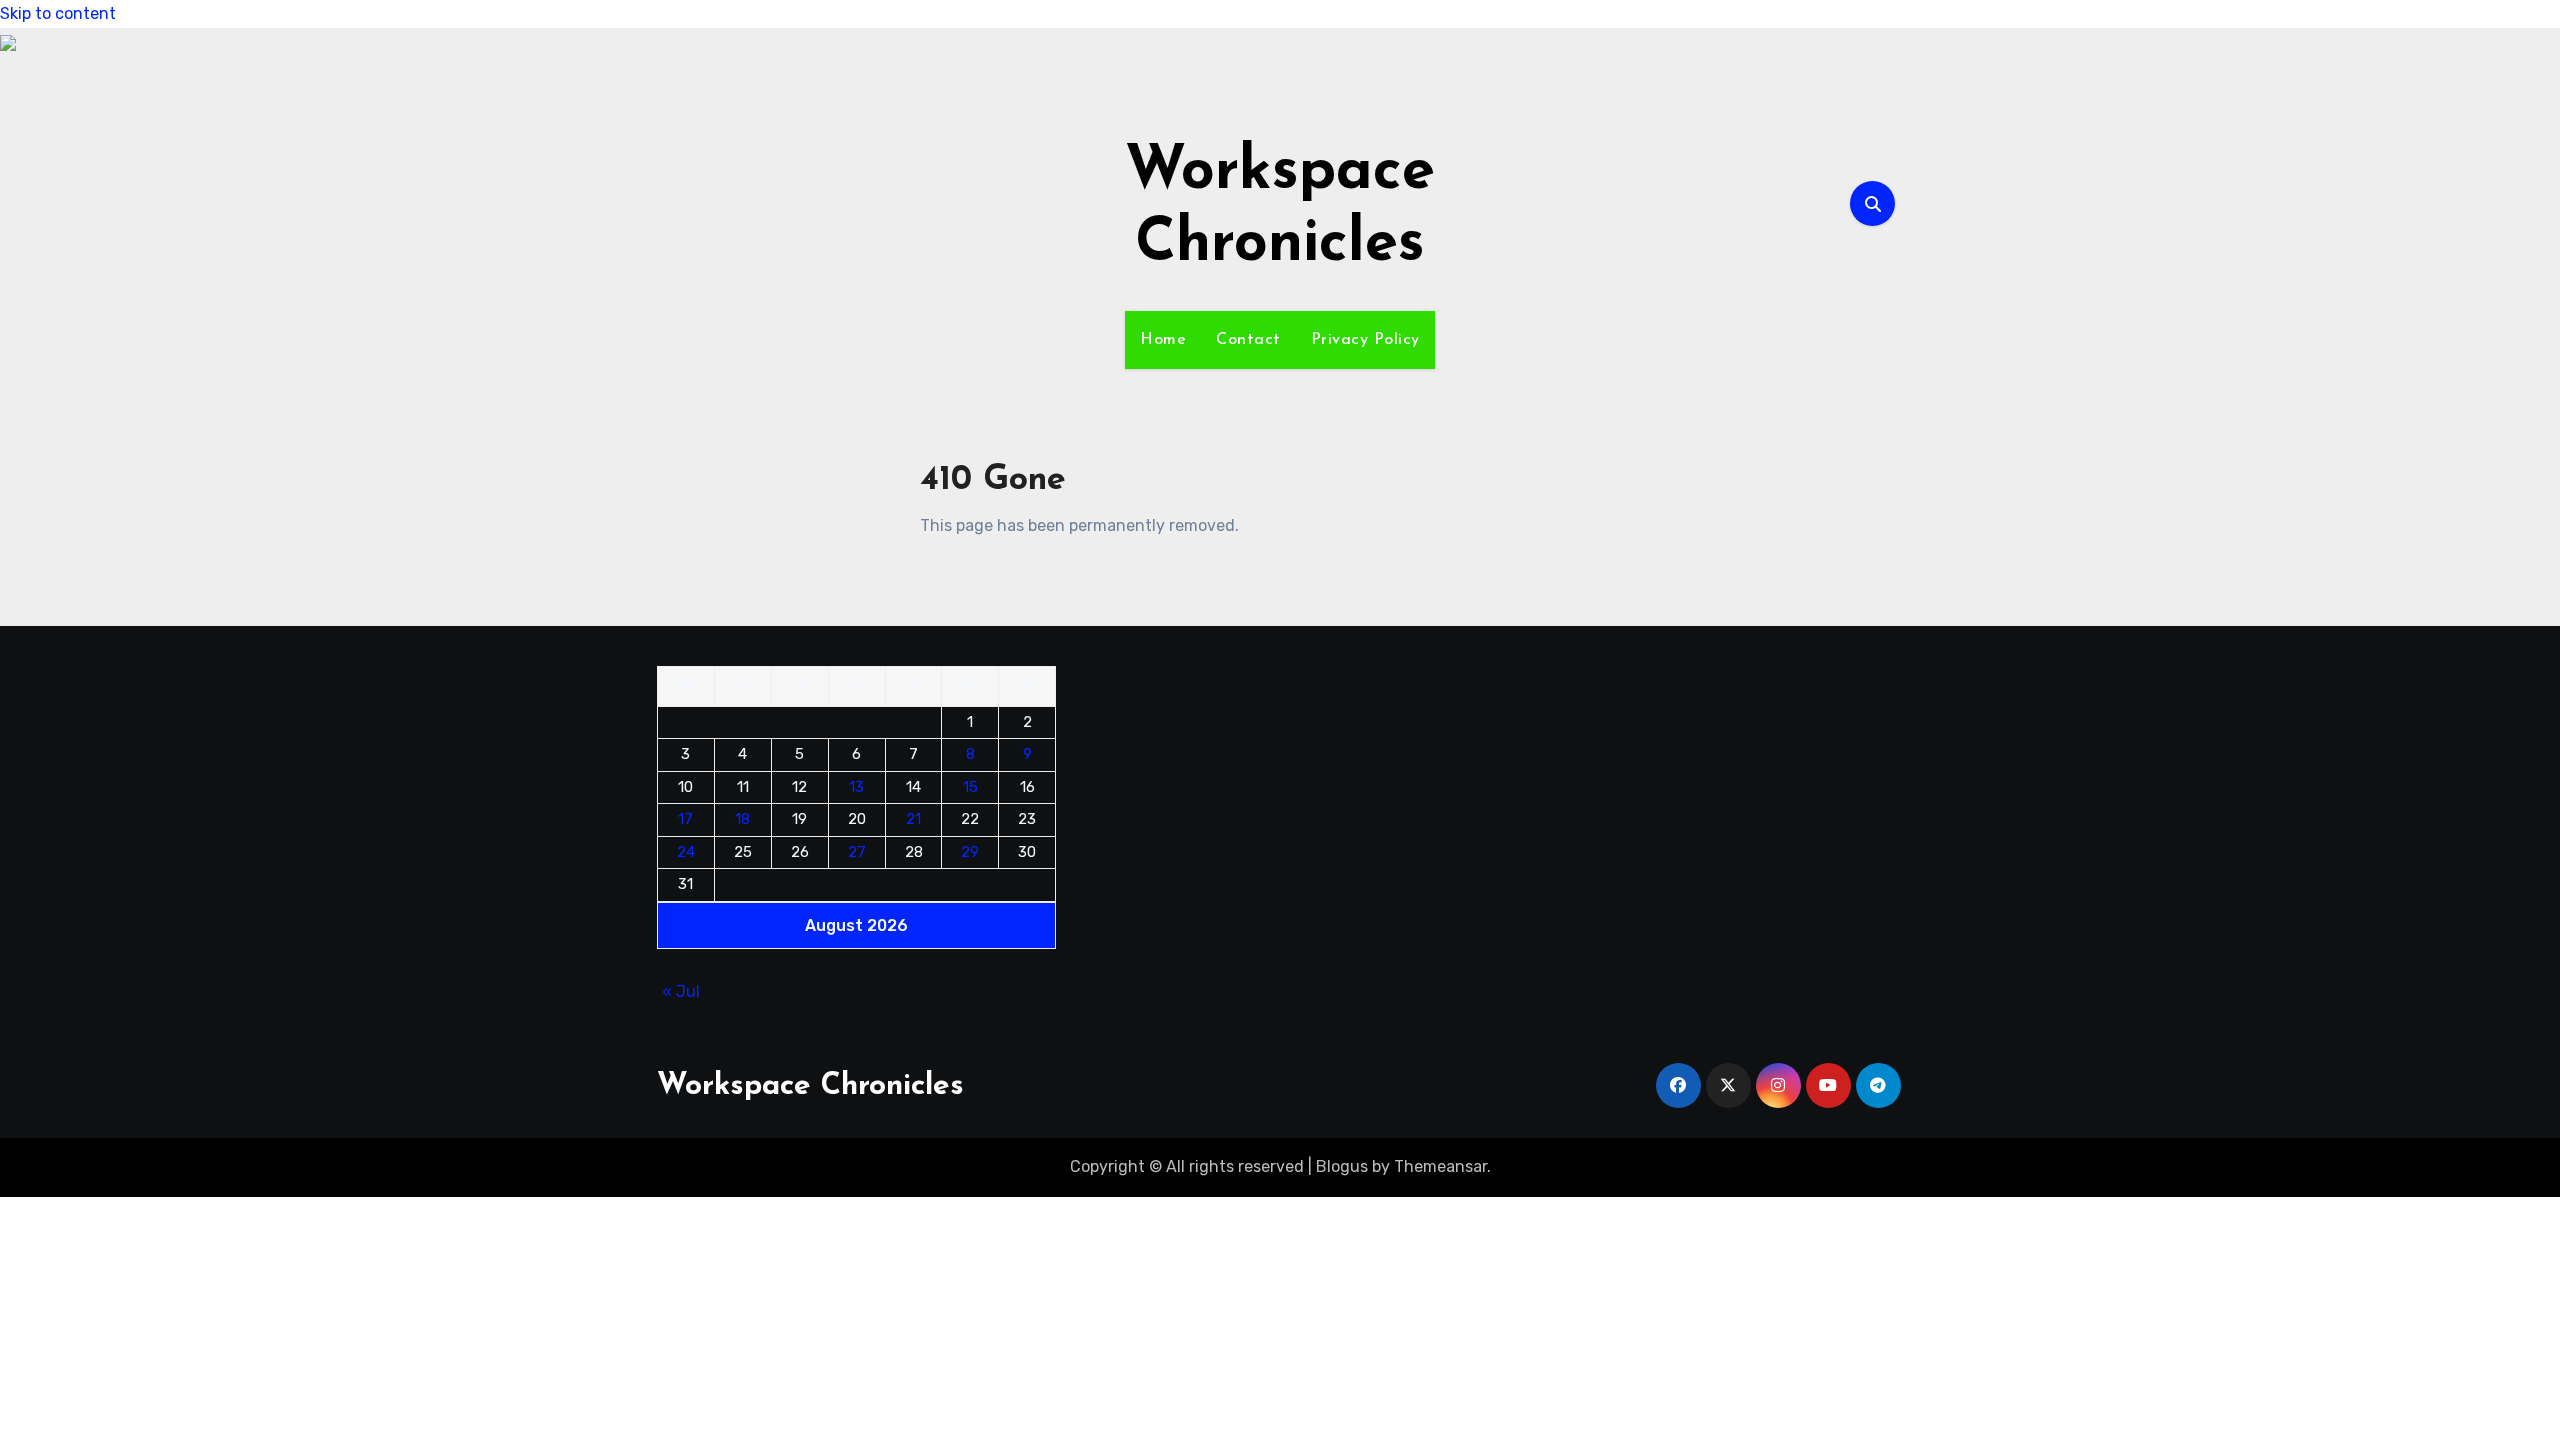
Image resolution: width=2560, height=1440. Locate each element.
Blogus (1342, 1166)
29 (970, 852)
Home (1163, 340)
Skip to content (58, 13)
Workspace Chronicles (810, 1086)
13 (856, 787)
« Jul (681, 991)
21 (913, 819)
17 (685, 819)
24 (686, 852)
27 (857, 852)
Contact (1248, 340)
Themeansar (1440, 1166)
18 (742, 819)
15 (970, 787)
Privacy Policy (1365, 340)
